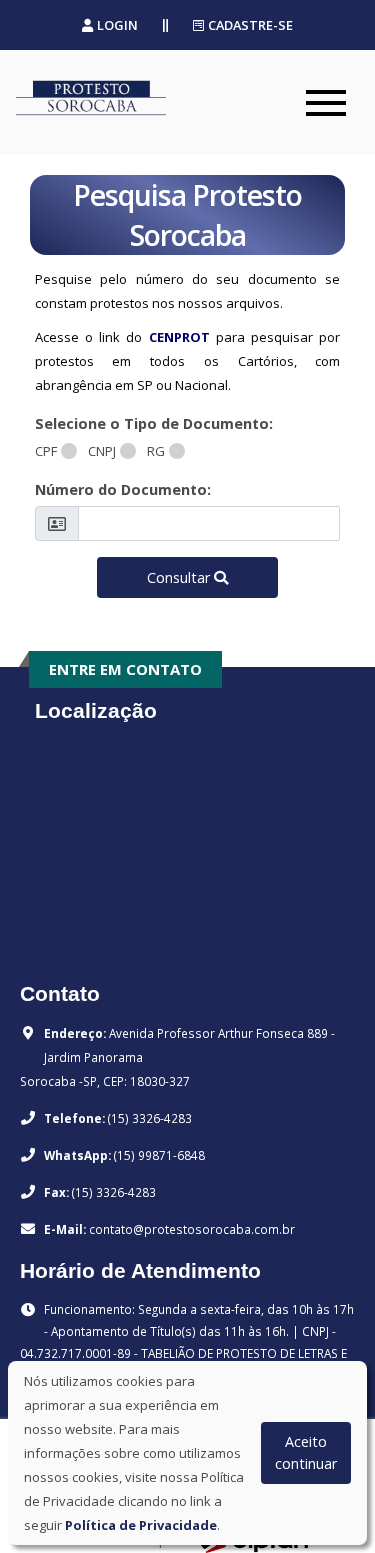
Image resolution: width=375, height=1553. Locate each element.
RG (156, 451)
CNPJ (102, 451)
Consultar (178, 577)
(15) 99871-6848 (159, 1155)
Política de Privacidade (141, 1525)
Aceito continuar (306, 1452)
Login (117, 25)
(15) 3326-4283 (150, 1118)
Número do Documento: (123, 489)
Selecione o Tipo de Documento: (154, 423)
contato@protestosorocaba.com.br (192, 1229)
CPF (46, 451)
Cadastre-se (250, 25)
